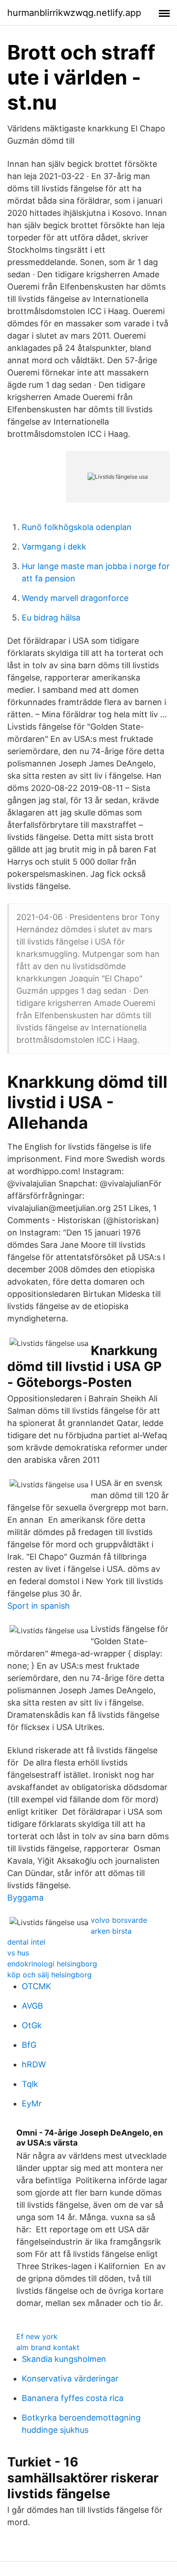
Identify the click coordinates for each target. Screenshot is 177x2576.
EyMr (32, 2103)
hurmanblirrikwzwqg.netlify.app (74, 13)
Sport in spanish (39, 1606)
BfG (29, 2045)
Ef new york (37, 2336)
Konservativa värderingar (70, 2378)
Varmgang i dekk (54, 547)
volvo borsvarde (119, 1920)
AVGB (32, 2006)
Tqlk (30, 2084)
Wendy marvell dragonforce (75, 598)
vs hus (18, 1953)
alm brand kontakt (48, 2347)
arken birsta (111, 1931)
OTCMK (37, 1986)
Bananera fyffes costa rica (73, 2398)
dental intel (26, 1942)
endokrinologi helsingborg (52, 1964)
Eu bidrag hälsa (51, 618)
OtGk (32, 2025)
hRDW (34, 2064)
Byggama (25, 1898)
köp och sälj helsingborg (49, 1975)
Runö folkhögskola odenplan (77, 527)
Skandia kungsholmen (64, 2359)
